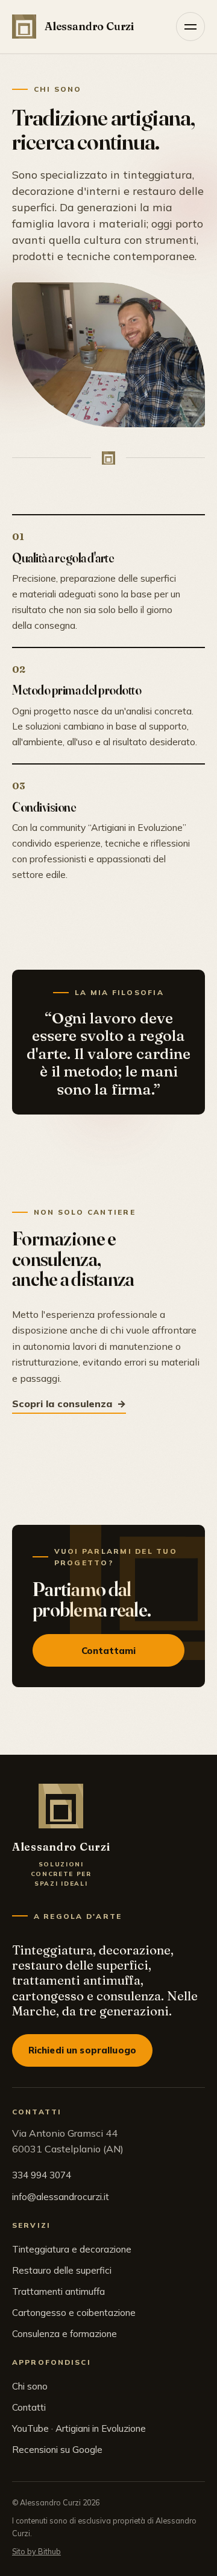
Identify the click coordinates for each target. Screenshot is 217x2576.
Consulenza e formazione (64, 2334)
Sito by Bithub (36, 2551)
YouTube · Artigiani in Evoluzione (79, 2428)
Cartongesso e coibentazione (74, 2313)
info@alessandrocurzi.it (61, 2197)
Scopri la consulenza (62, 1404)
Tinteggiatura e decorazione (72, 2249)
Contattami (109, 1651)
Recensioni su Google (57, 2450)
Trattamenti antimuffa (58, 2291)
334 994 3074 (42, 2175)
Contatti (29, 2407)
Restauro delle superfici (62, 2270)
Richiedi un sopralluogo (83, 2050)
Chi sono (30, 2386)
